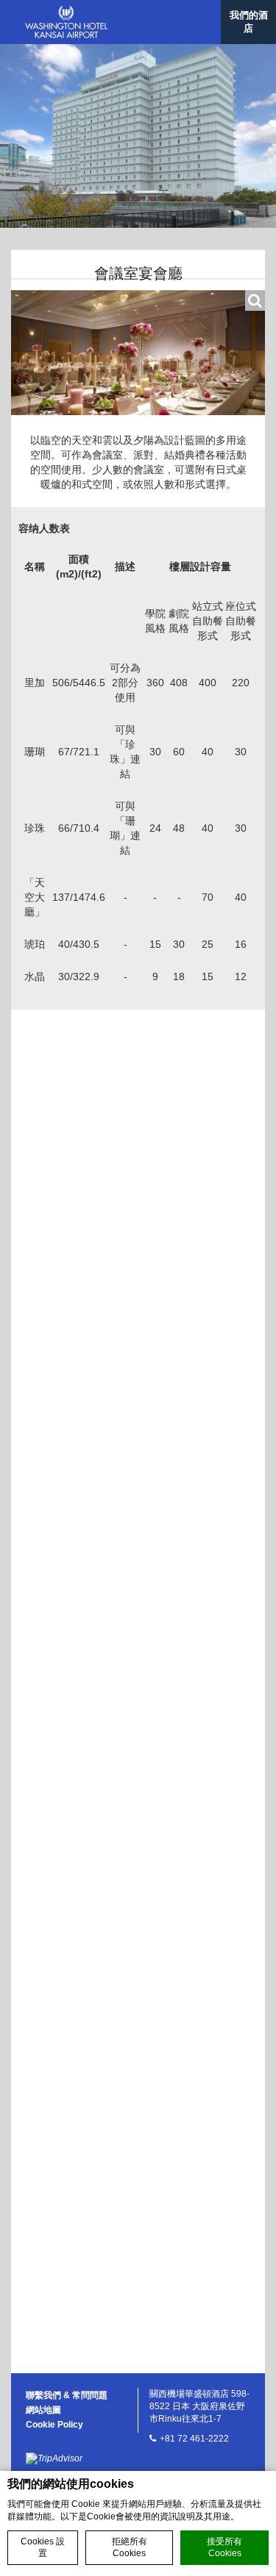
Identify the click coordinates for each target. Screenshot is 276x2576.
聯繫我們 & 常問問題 (67, 2395)
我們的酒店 (249, 22)
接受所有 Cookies (224, 2548)
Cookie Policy (54, 2425)
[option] (138, 136)
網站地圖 (43, 2410)
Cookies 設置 (43, 2548)
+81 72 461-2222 (194, 2439)
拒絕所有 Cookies (130, 2548)
